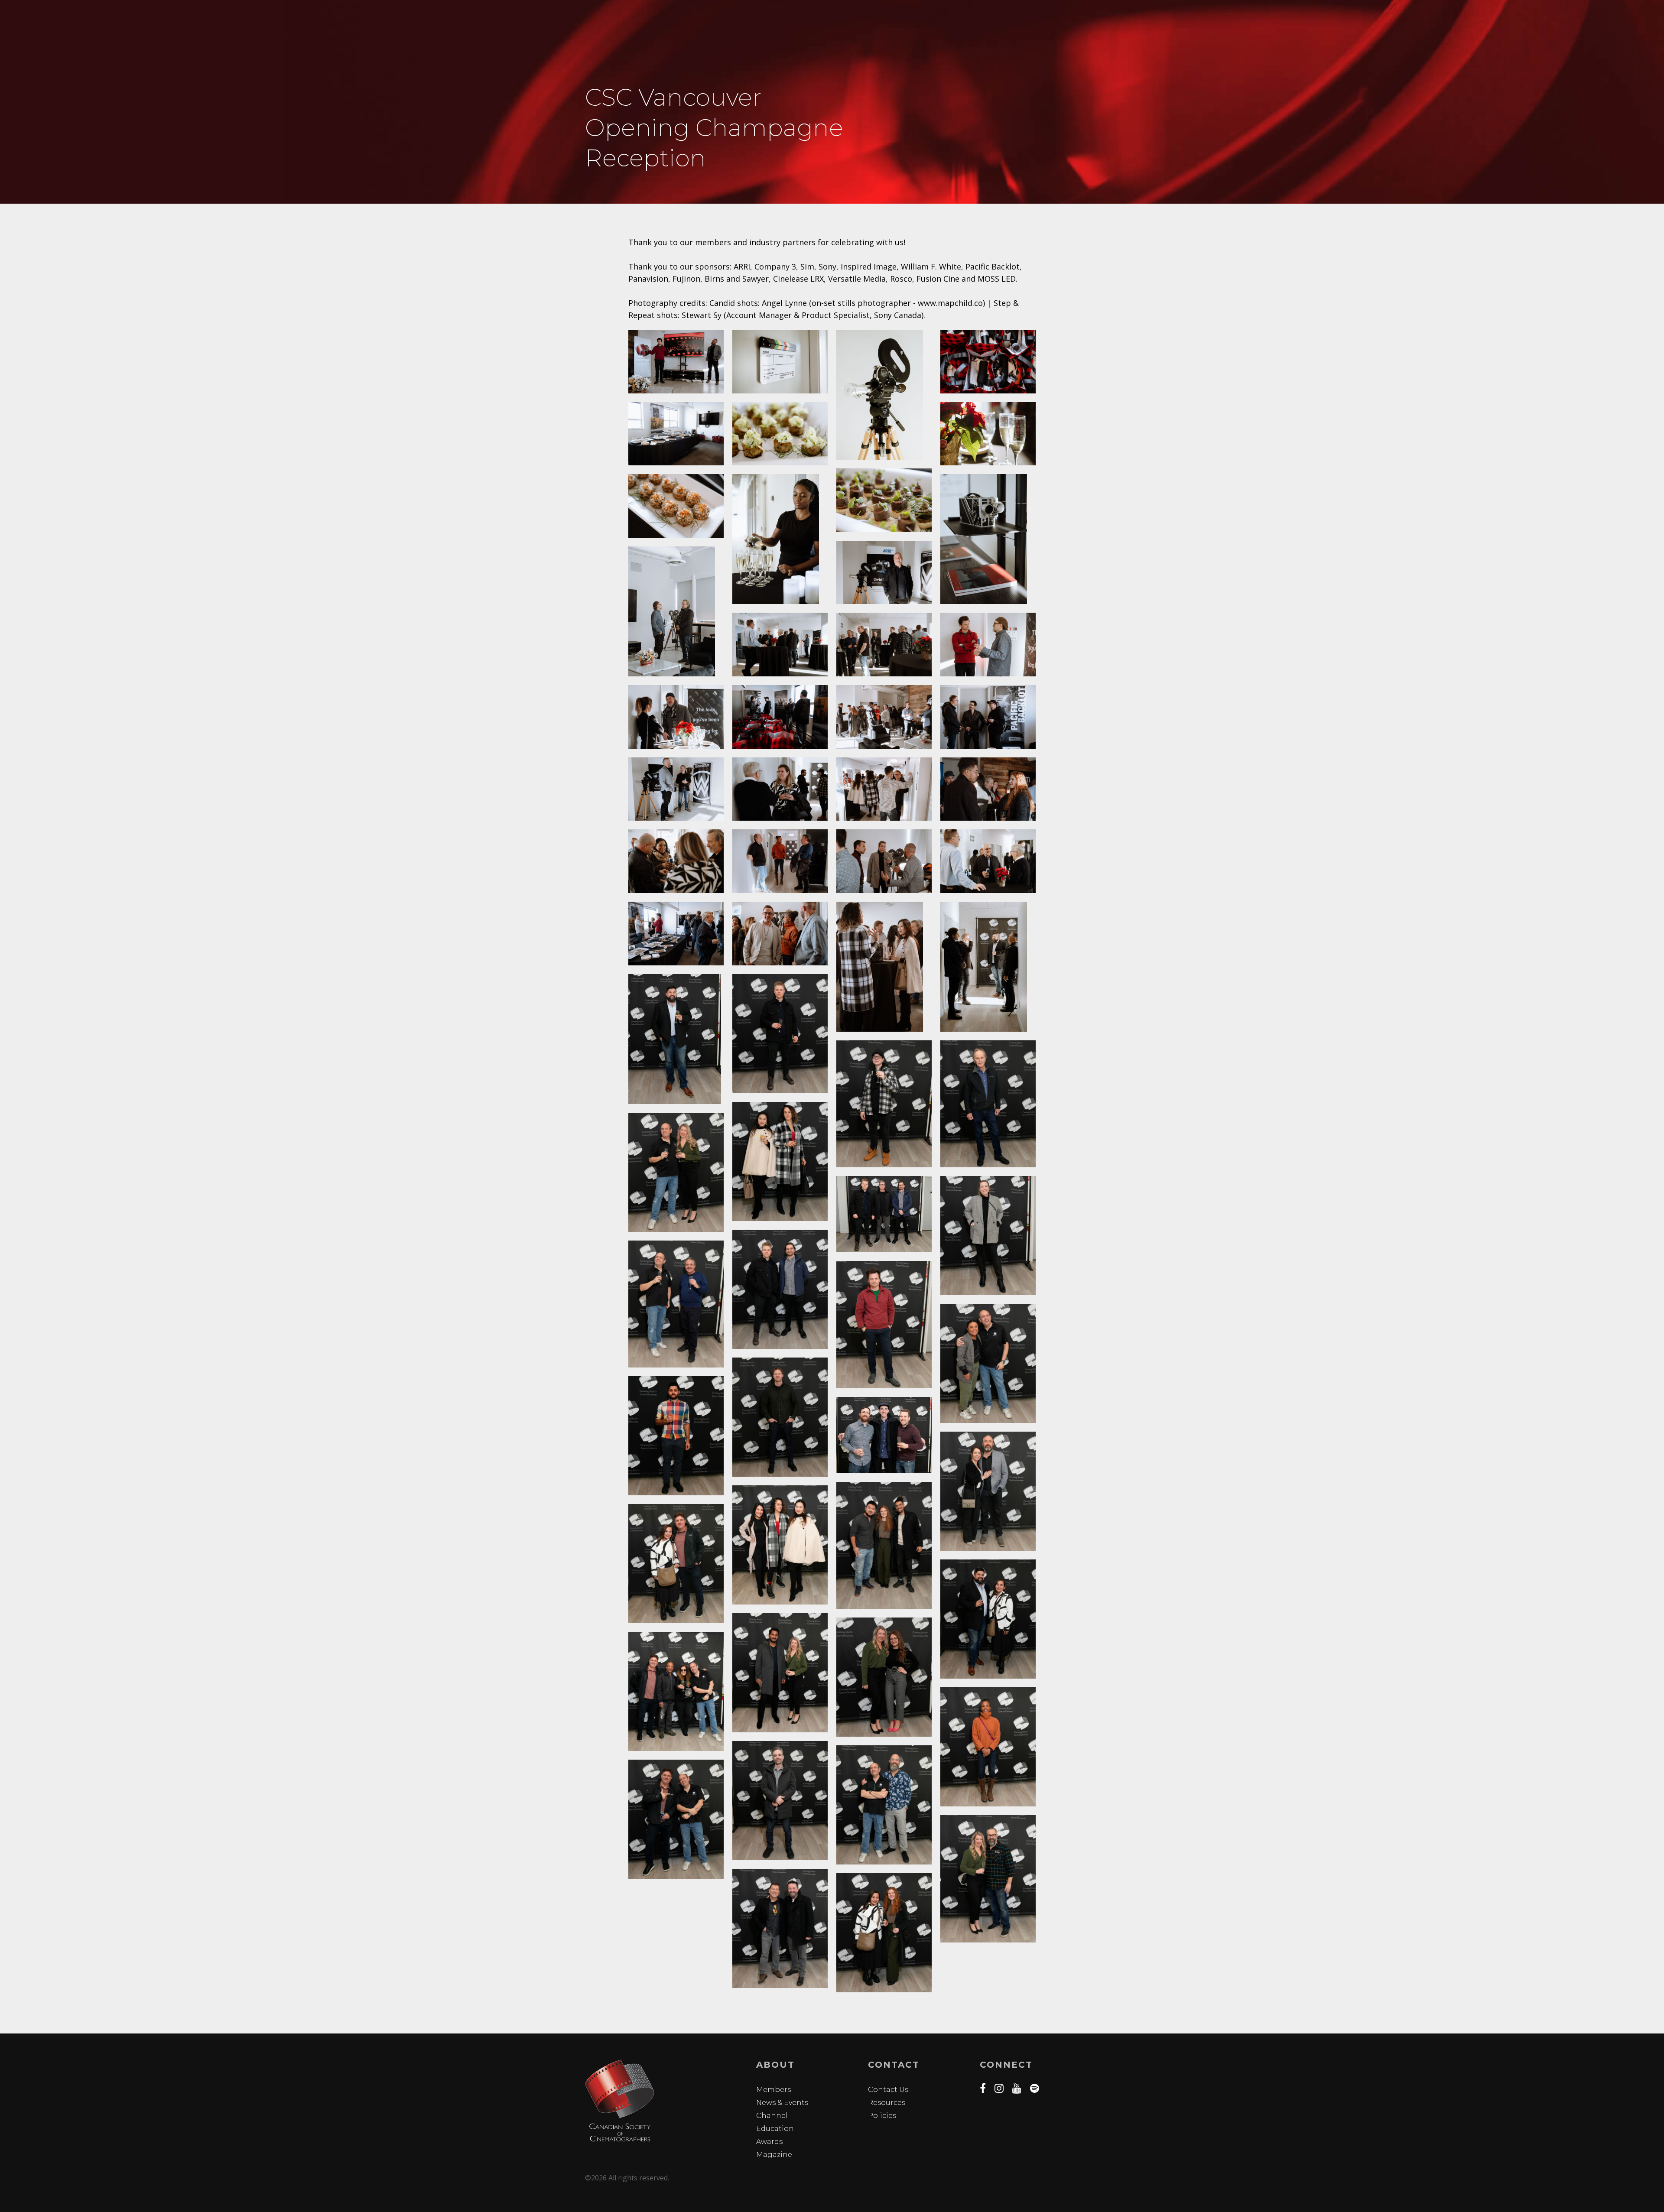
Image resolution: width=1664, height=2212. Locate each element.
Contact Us (888, 2090)
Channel (772, 2116)
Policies (882, 2116)
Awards (769, 2142)
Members (773, 2090)
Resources (887, 2103)
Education (775, 2129)
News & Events (782, 2103)
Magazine (774, 2155)
